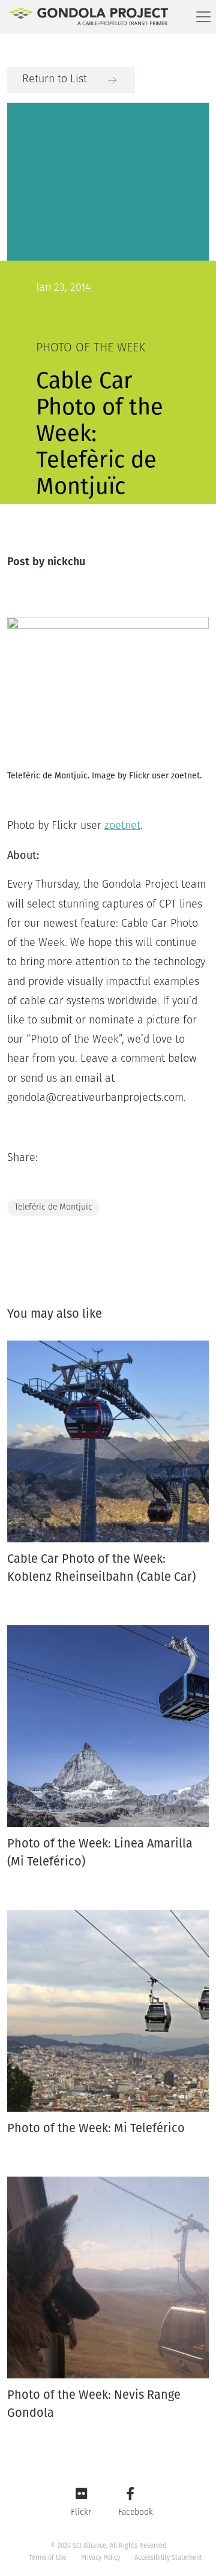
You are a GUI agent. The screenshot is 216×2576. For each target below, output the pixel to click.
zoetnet (122, 826)
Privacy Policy (100, 2558)
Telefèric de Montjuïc (53, 1208)
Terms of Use (48, 2558)
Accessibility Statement (168, 2558)
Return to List (55, 80)
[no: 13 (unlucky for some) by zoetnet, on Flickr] (108, 686)
